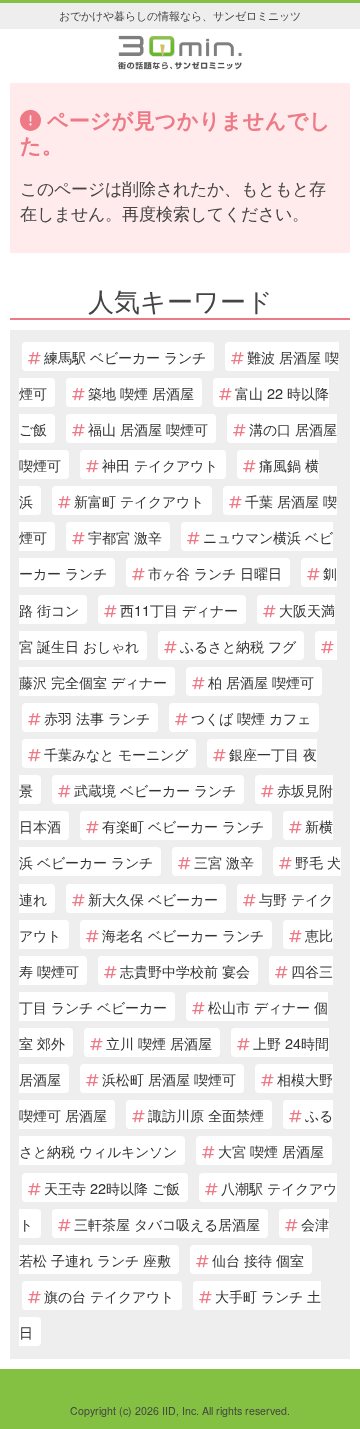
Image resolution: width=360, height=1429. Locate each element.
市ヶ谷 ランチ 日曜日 (215, 572)
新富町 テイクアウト (139, 500)
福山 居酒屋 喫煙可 (148, 428)
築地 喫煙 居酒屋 (141, 392)
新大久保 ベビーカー (153, 898)
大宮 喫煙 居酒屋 (271, 1150)
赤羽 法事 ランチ (97, 717)
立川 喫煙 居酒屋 (159, 1042)
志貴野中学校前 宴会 (185, 970)
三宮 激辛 (224, 861)
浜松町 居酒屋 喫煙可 (169, 1078)
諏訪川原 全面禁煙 (206, 1114)
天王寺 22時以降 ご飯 (112, 1187)
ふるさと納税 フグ (238, 645)
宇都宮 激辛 (125, 536)
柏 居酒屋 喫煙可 (261, 681)
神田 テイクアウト (160, 464)
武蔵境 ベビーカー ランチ (155, 789)
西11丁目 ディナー (179, 609)
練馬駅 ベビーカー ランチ (125, 356)
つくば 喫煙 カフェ (251, 717)
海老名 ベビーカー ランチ (183, 934)
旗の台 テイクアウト (109, 1295)
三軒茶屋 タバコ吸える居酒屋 (167, 1223)
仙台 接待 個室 (258, 1259)
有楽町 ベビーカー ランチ (183, 825)
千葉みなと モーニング (116, 753)
